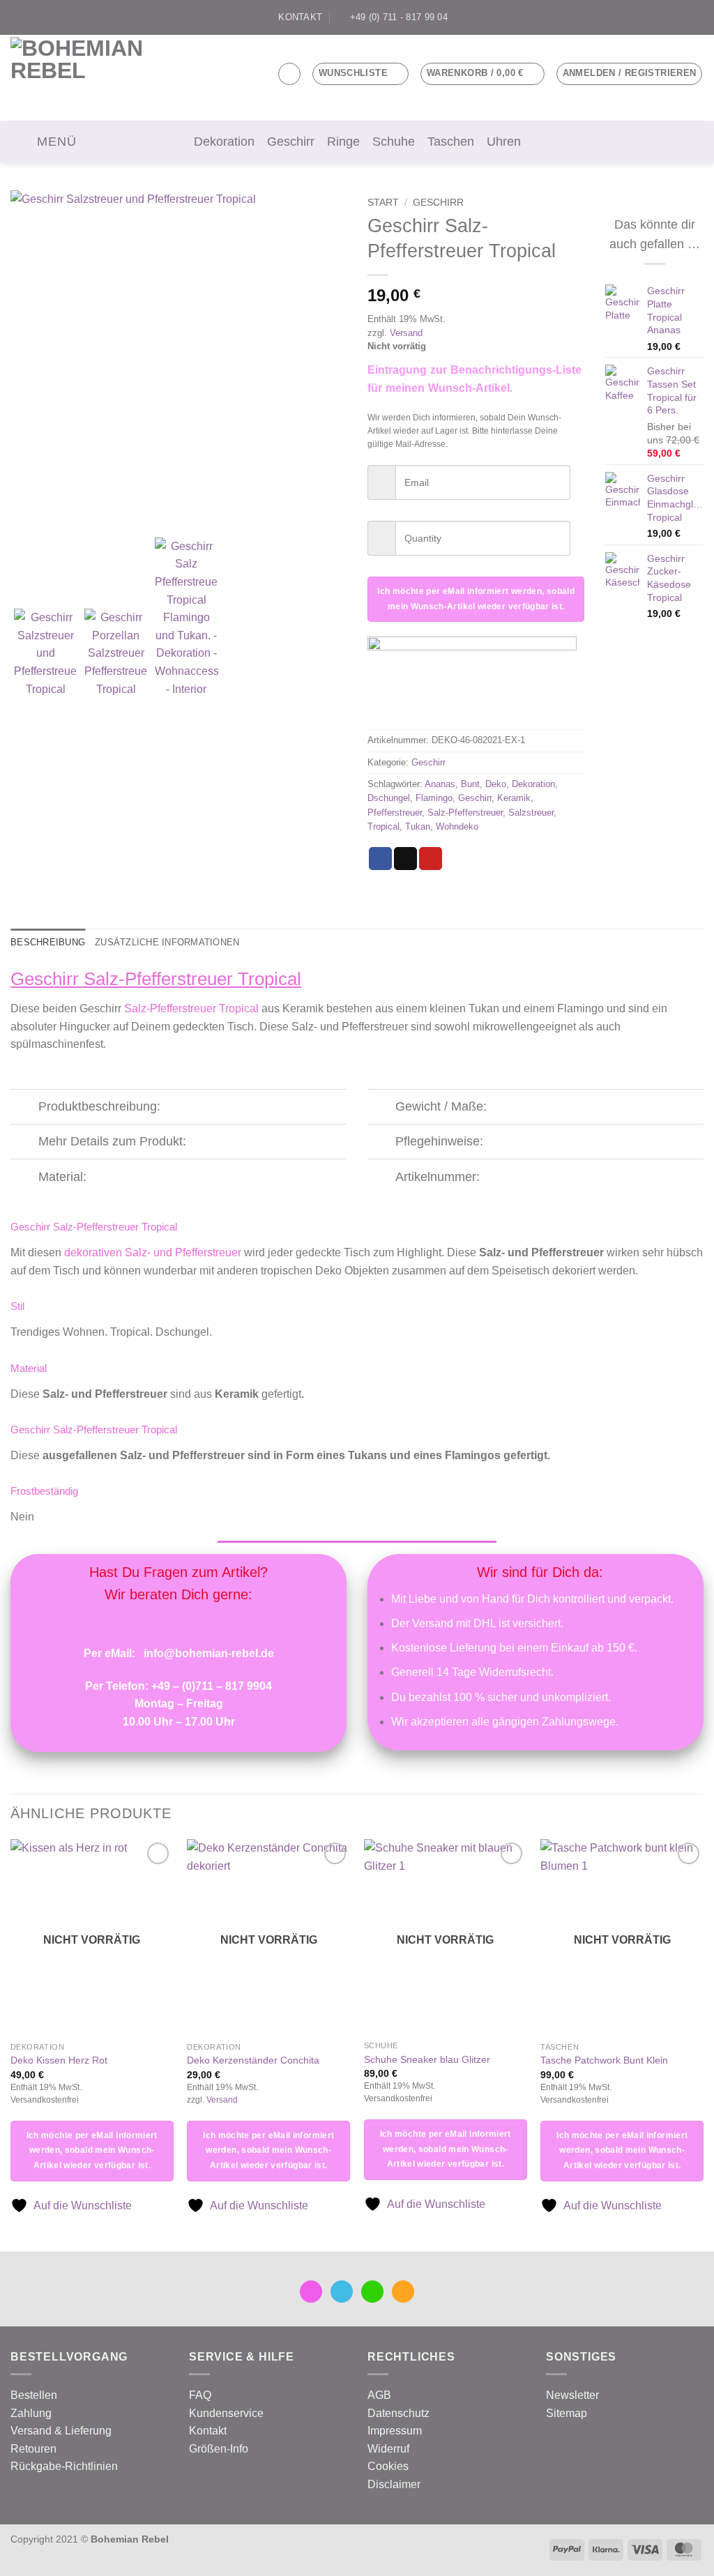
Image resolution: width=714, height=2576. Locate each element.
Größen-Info (219, 2449)
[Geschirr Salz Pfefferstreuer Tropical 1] (116, 653)
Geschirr (291, 142)
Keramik (514, 798)
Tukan (418, 826)
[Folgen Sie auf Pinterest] (697, 17)
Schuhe (394, 142)
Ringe (343, 142)
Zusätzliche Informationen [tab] (167, 942)
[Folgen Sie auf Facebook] (644, 17)
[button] (483, 74)
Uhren (504, 142)
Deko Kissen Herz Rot (59, 2060)
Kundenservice (226, 2413)
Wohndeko (457, 826)
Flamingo (434, 798)
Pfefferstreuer (395, 813)
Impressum (395, 2431)
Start (383, 203)
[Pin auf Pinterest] (431, 859)
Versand (406, 333)
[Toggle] (24, 1108)
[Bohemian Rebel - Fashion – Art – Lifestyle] (88, 78)
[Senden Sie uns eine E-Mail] (683, 17)
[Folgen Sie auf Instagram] (657, 17)
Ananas (440, 784)
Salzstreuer (531, 813)
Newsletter (572, 2395)
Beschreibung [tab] (48, 942)
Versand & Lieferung (61, 2431)
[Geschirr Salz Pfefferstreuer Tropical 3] (178, 360)
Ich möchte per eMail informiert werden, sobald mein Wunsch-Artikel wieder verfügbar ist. (476, 599)
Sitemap (567, 2413)
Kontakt (208, 2431)
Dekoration (224, 142)
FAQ (200, 2395)
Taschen (451, 142)
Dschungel (389, 798)
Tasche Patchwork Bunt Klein (604, 2060)
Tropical (383, 826)
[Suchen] (289, 74)
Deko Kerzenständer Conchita (253, 2060)
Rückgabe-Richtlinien (64, 2466)
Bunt (470, 784)
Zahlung (31, 2413)
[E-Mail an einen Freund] (405, 859)
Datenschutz (398, 2413)
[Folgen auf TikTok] (670, 17)
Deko (496, 784)
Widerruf (388, 2449)
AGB (379, 2395)
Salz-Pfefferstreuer (465, 813)
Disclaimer (394, 2484)
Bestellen (34, 2395)
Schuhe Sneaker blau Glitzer (427, 2059)
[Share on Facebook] (380, 859)
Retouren (33, 2449)
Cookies (388, 2466)
